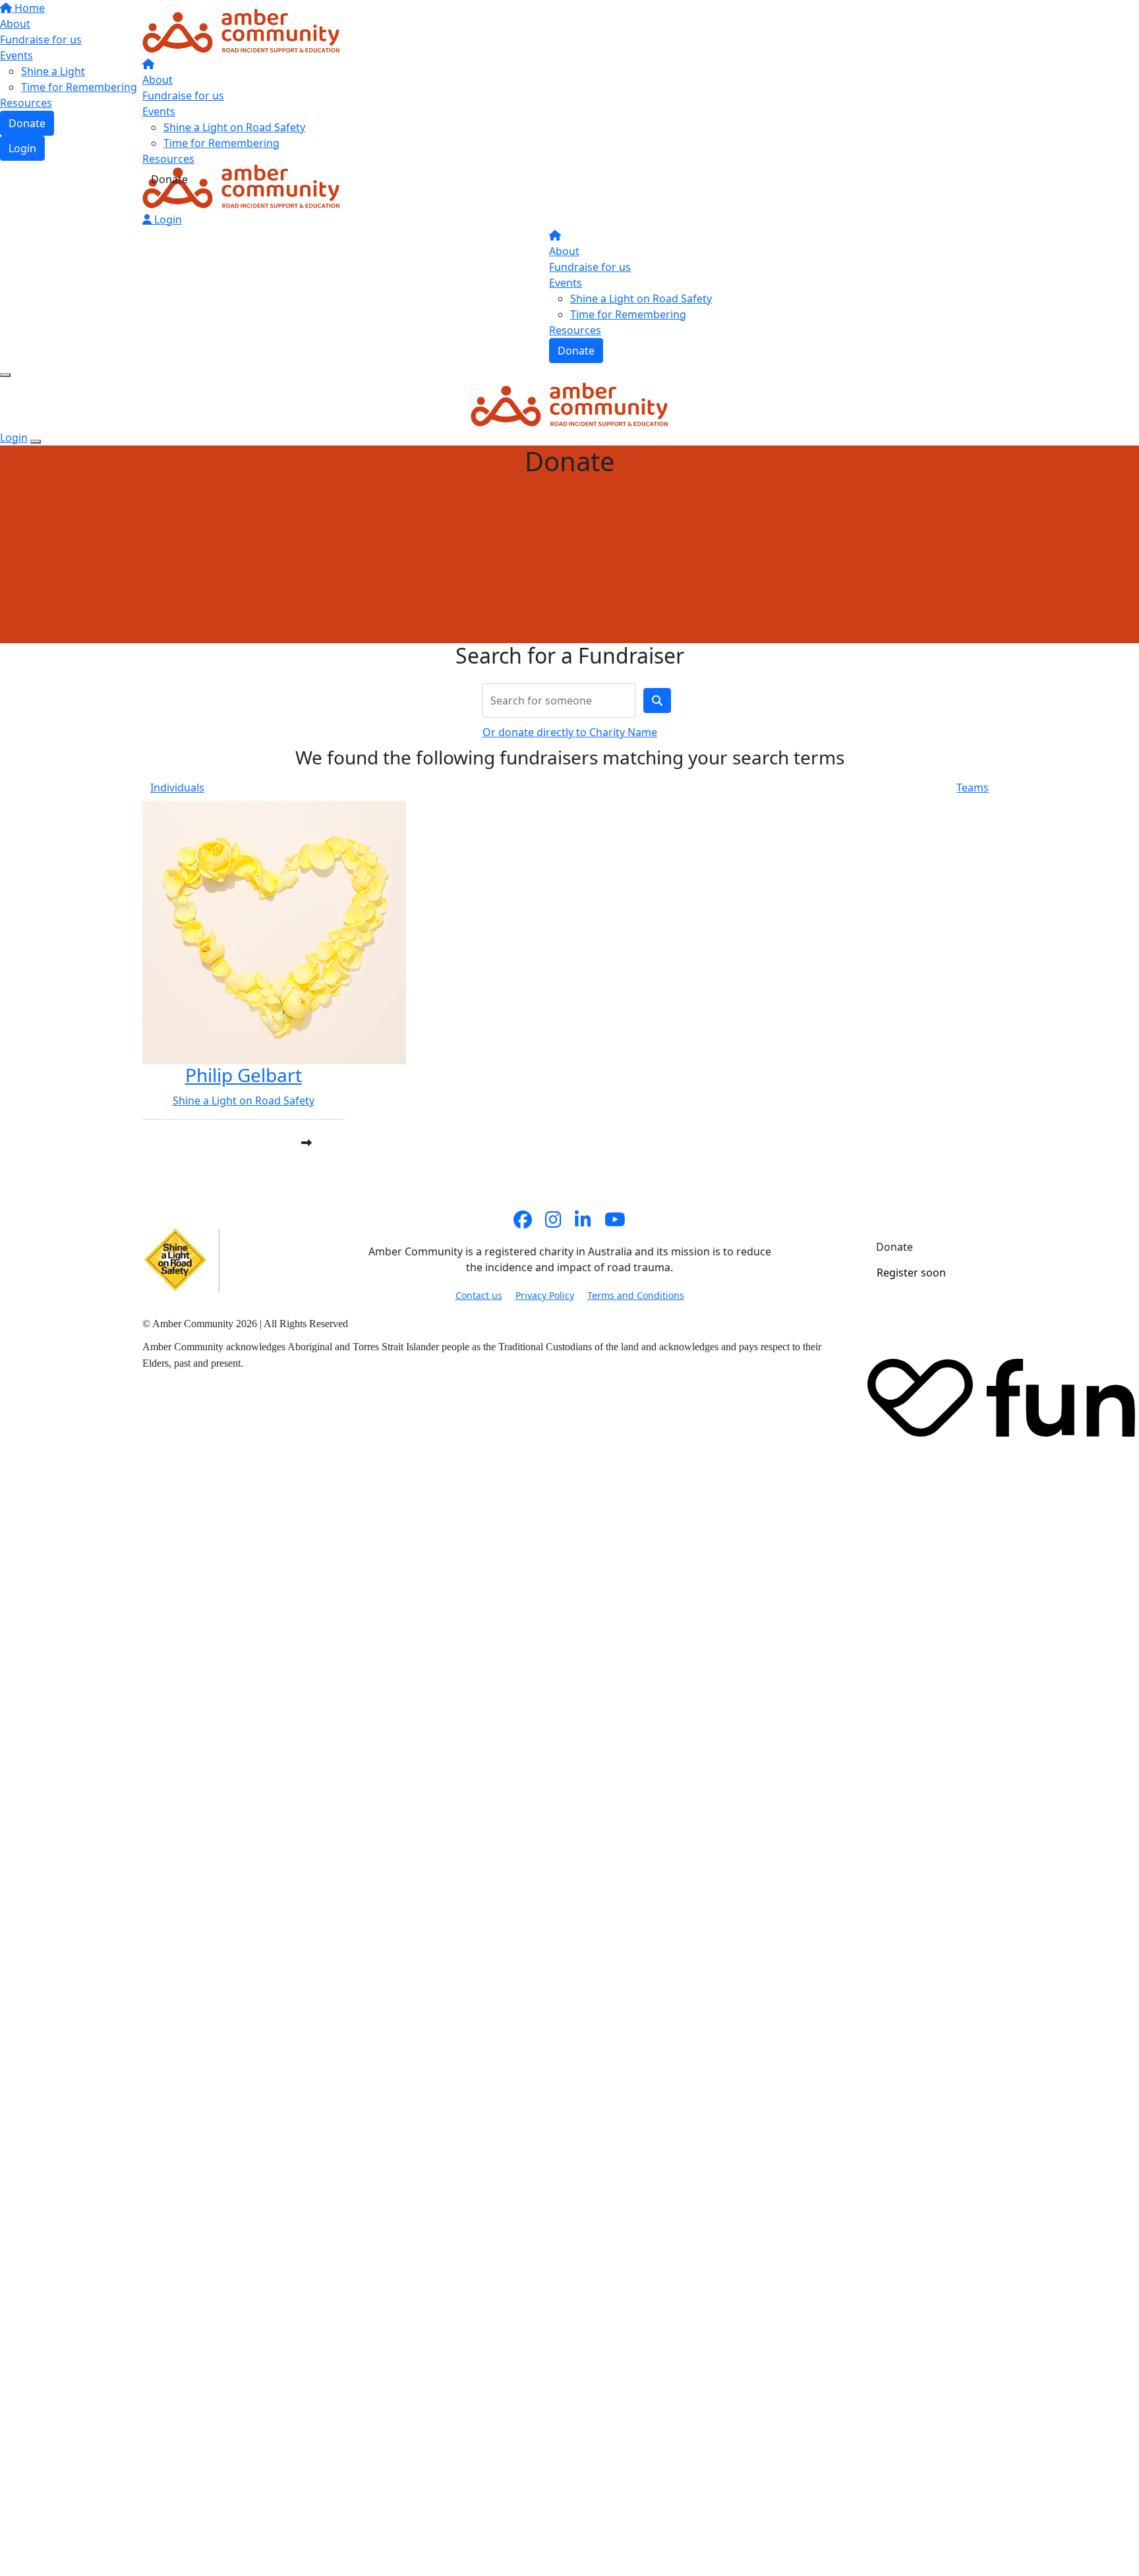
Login (167, 219)
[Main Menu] (5, 375)
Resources (168, 159)
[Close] (36, 442)
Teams (973, 787)
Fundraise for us (183, 96)
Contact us (479, 1295)
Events (159, 111)
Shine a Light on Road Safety (234, 127)
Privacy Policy (545, 1295)
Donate (169, 179)
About (158, 80)
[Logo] (241, 30)
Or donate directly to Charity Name (570, 732)
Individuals (177, 787)
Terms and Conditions (636, 1295)
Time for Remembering (221, 143)
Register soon (911, 1273)
